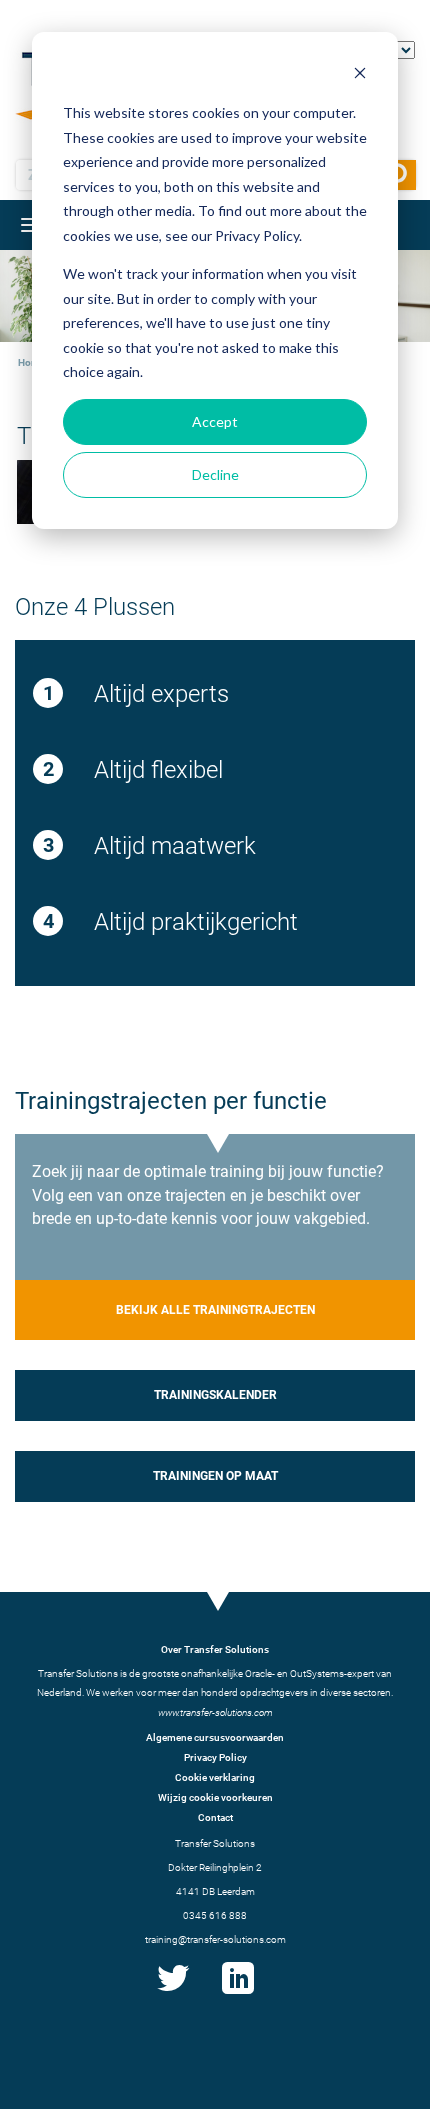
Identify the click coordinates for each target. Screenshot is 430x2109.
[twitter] (173, 1994)
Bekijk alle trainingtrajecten (215, 1310)
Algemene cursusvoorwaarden (215, 1737)
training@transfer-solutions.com (215, 1939)
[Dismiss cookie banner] (360, 75)
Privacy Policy (215, 1757)
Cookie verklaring (215, 1777)
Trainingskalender (215, 1395)
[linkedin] (238, 1994)
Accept (215, 421)
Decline (215, 474)
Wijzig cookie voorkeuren (215, 1797)
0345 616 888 (215, 1915)
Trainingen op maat (215, 1476)
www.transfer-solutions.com (215, 1712)
